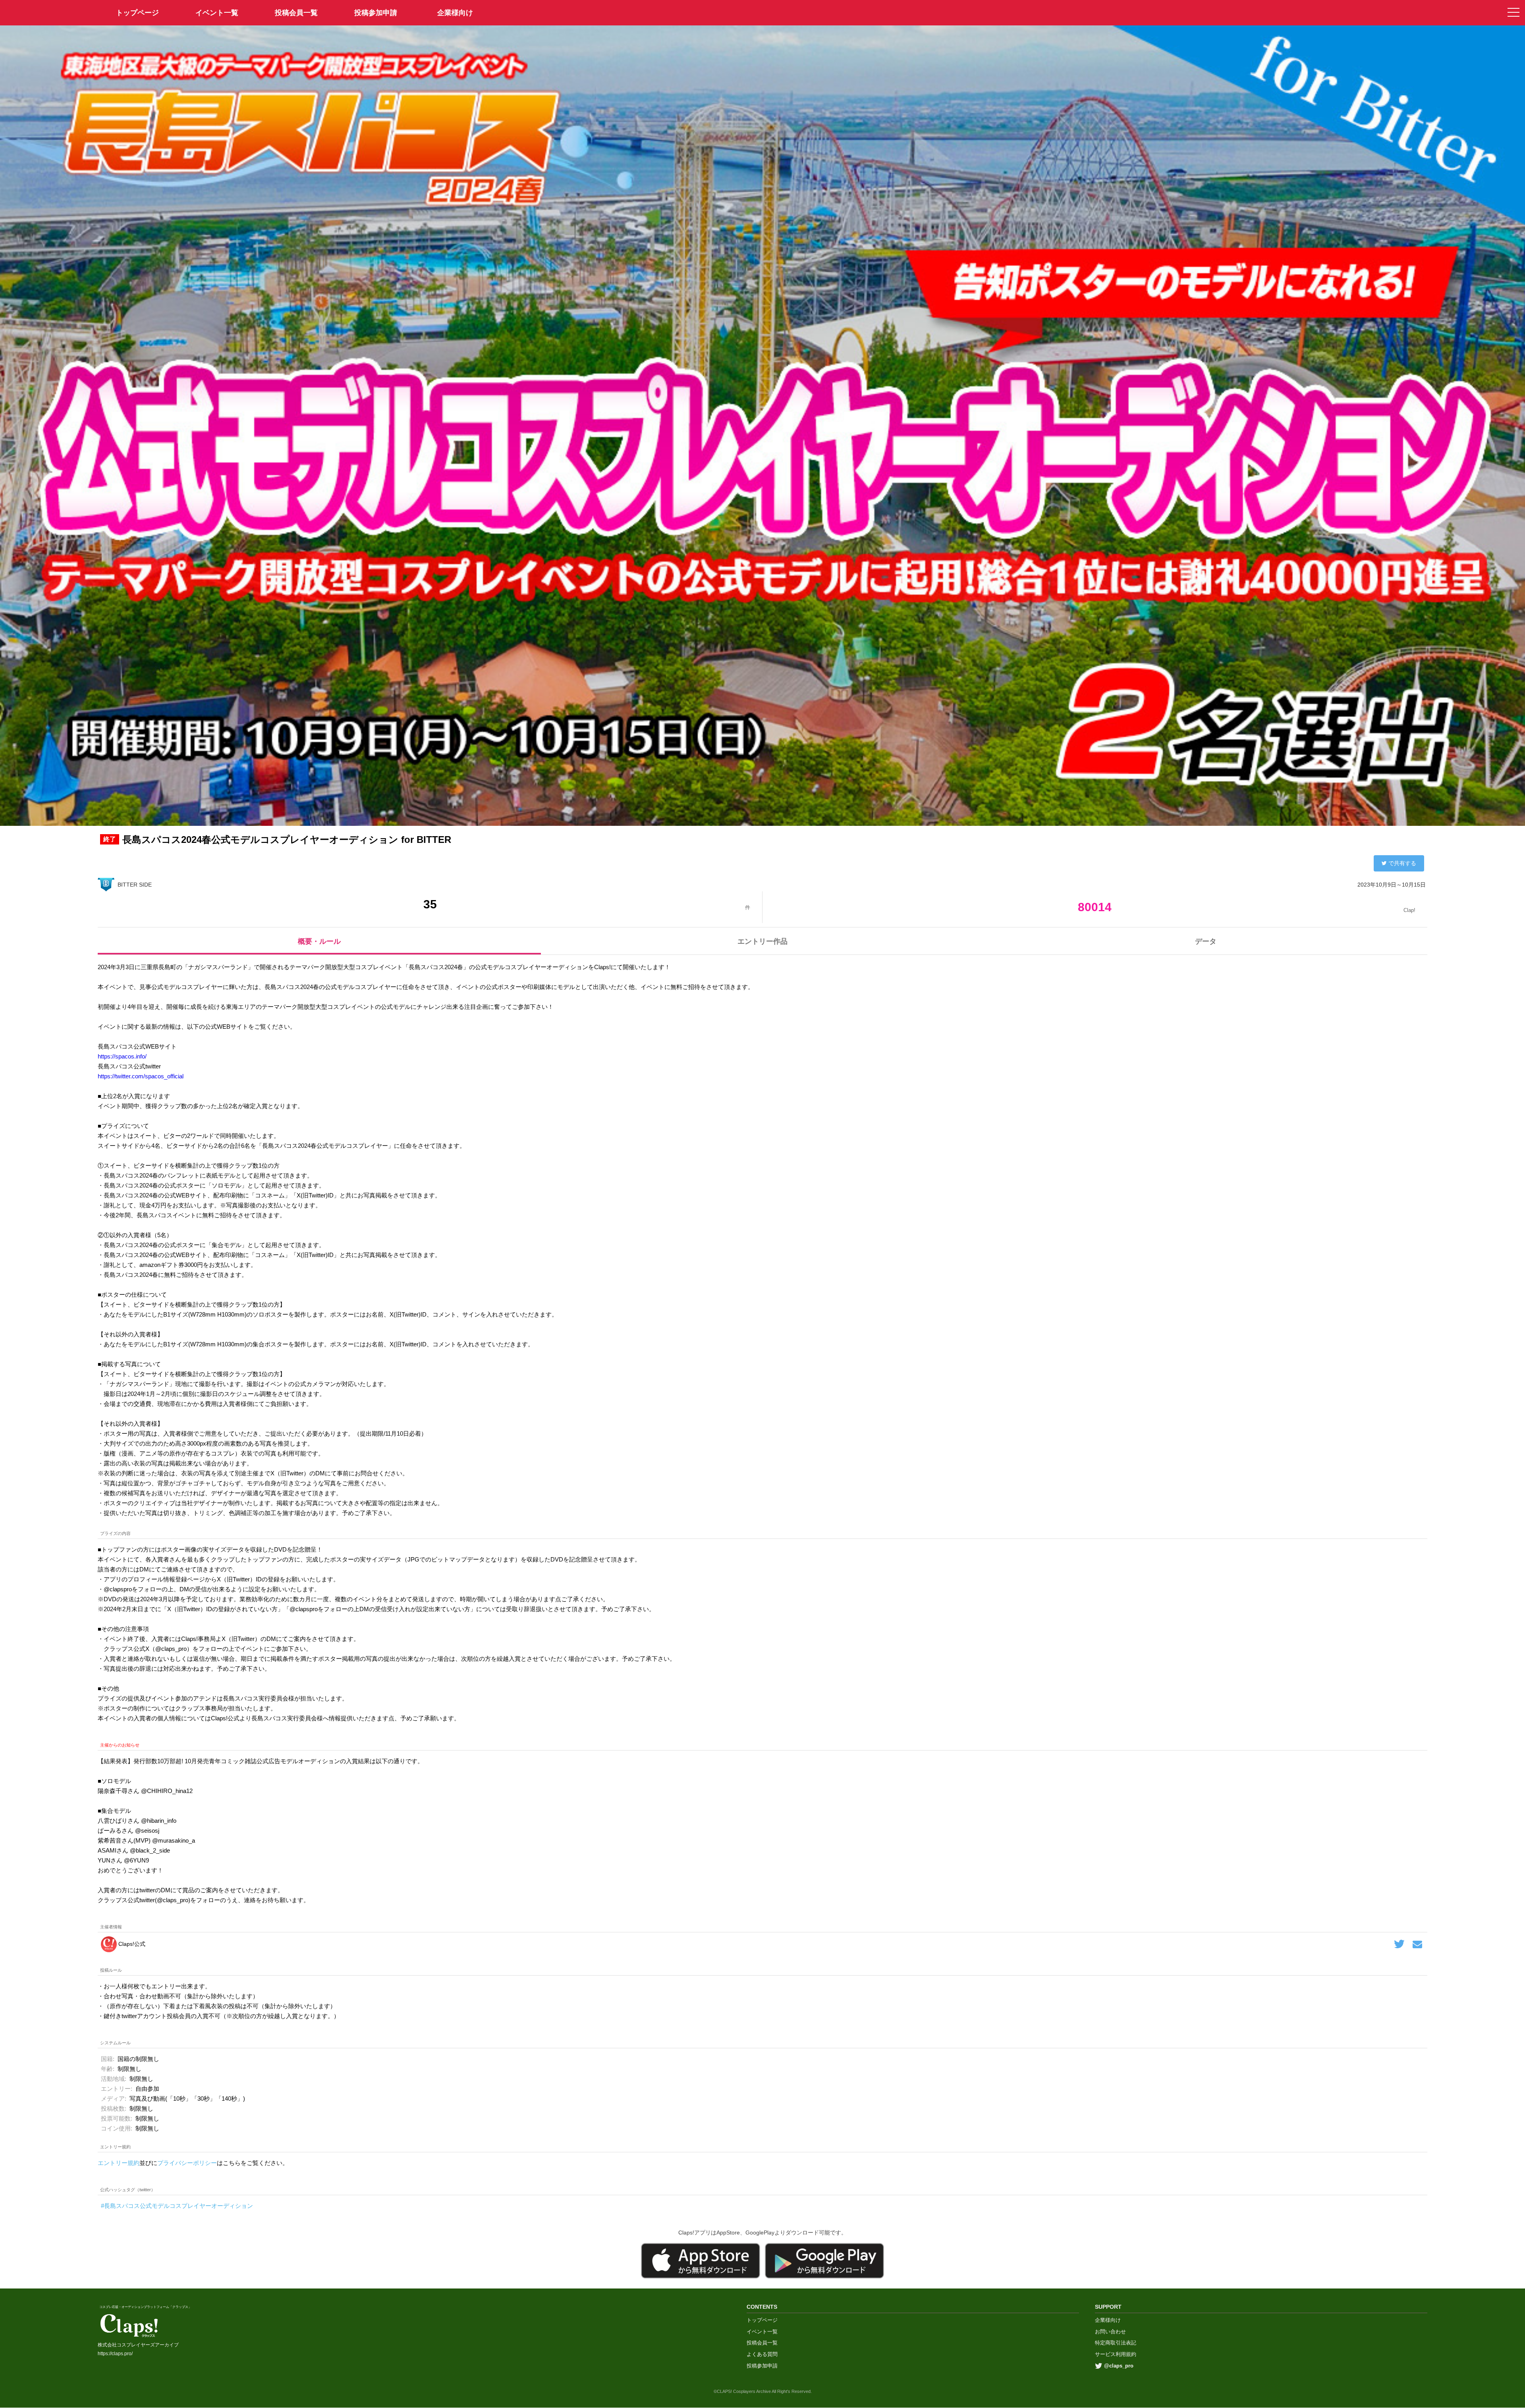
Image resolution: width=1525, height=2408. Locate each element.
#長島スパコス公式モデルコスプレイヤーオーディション (177, 2206)
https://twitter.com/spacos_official (141, 1076)
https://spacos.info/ (122, 1056)
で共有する (1402, 863)
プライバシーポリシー (187, 2163)
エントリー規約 (119, 2163)
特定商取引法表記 (1116, 2343)
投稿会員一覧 (296, 13)
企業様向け (455, 13)
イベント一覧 (217, 13)
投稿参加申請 (376, 13)
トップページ (762, 2320)
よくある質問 (762, 2354)
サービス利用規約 (1116, 2354)
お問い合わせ (1110, 2332)
